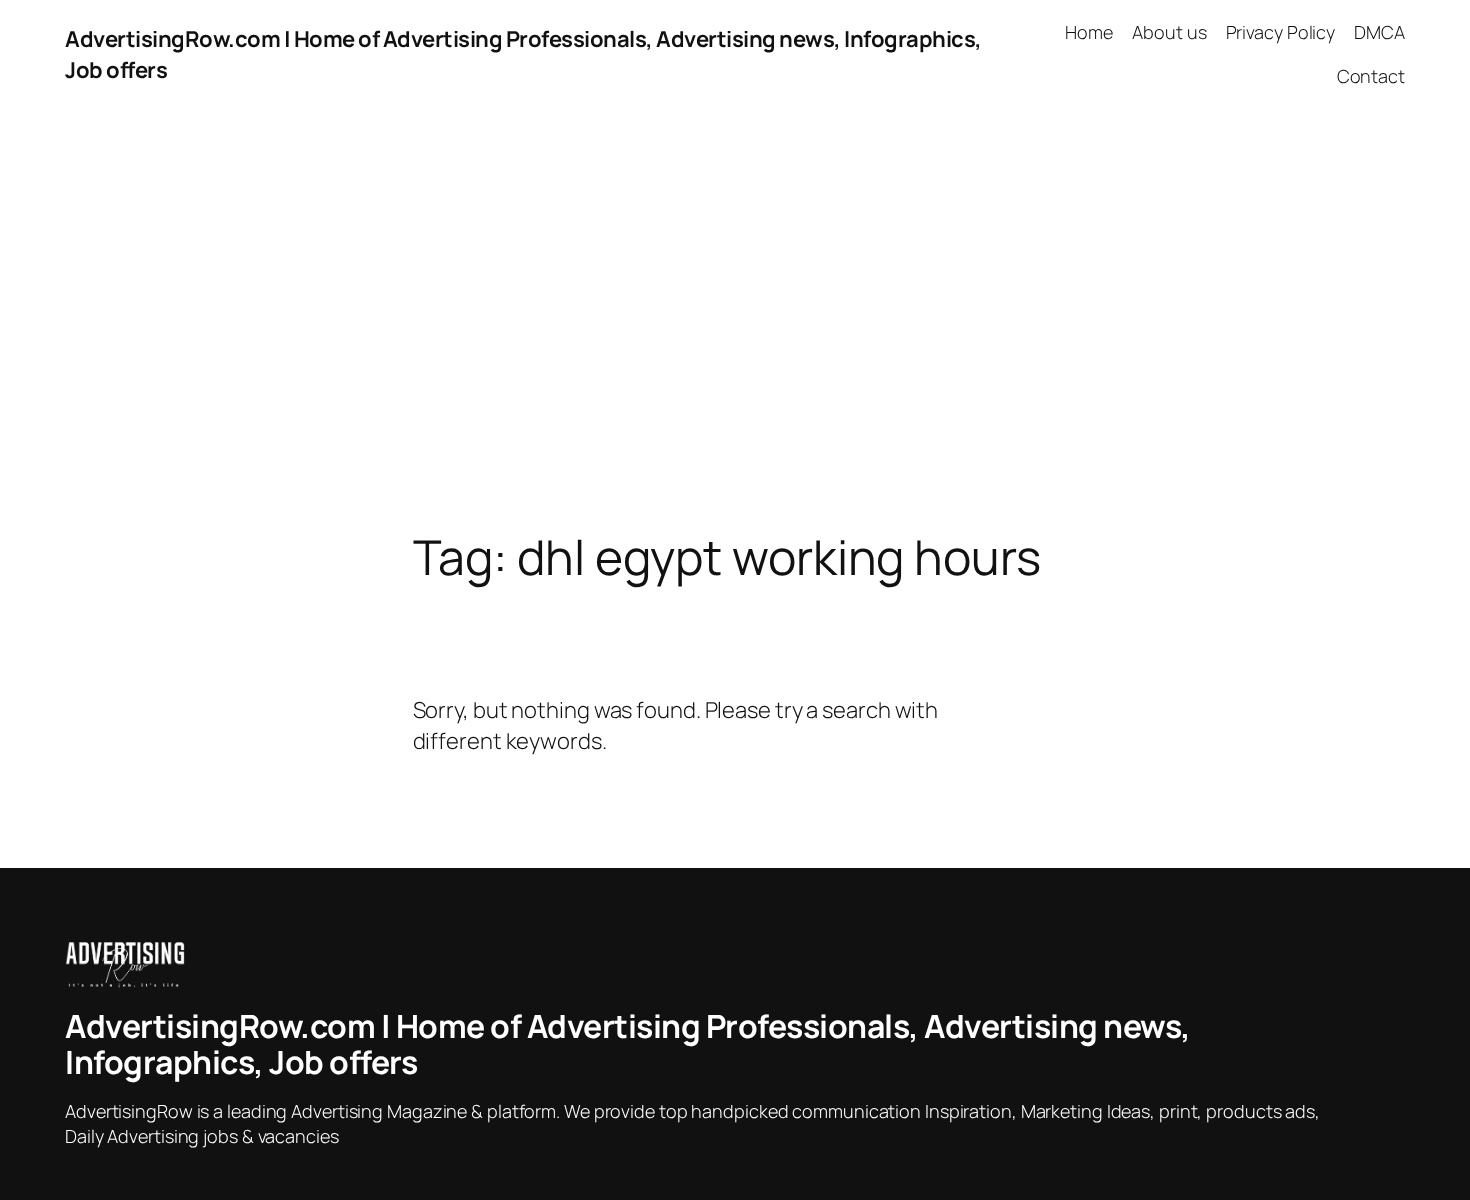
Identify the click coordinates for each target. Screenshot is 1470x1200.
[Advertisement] (735, 320)
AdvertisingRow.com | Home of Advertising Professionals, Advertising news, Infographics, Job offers (628, 1044)
